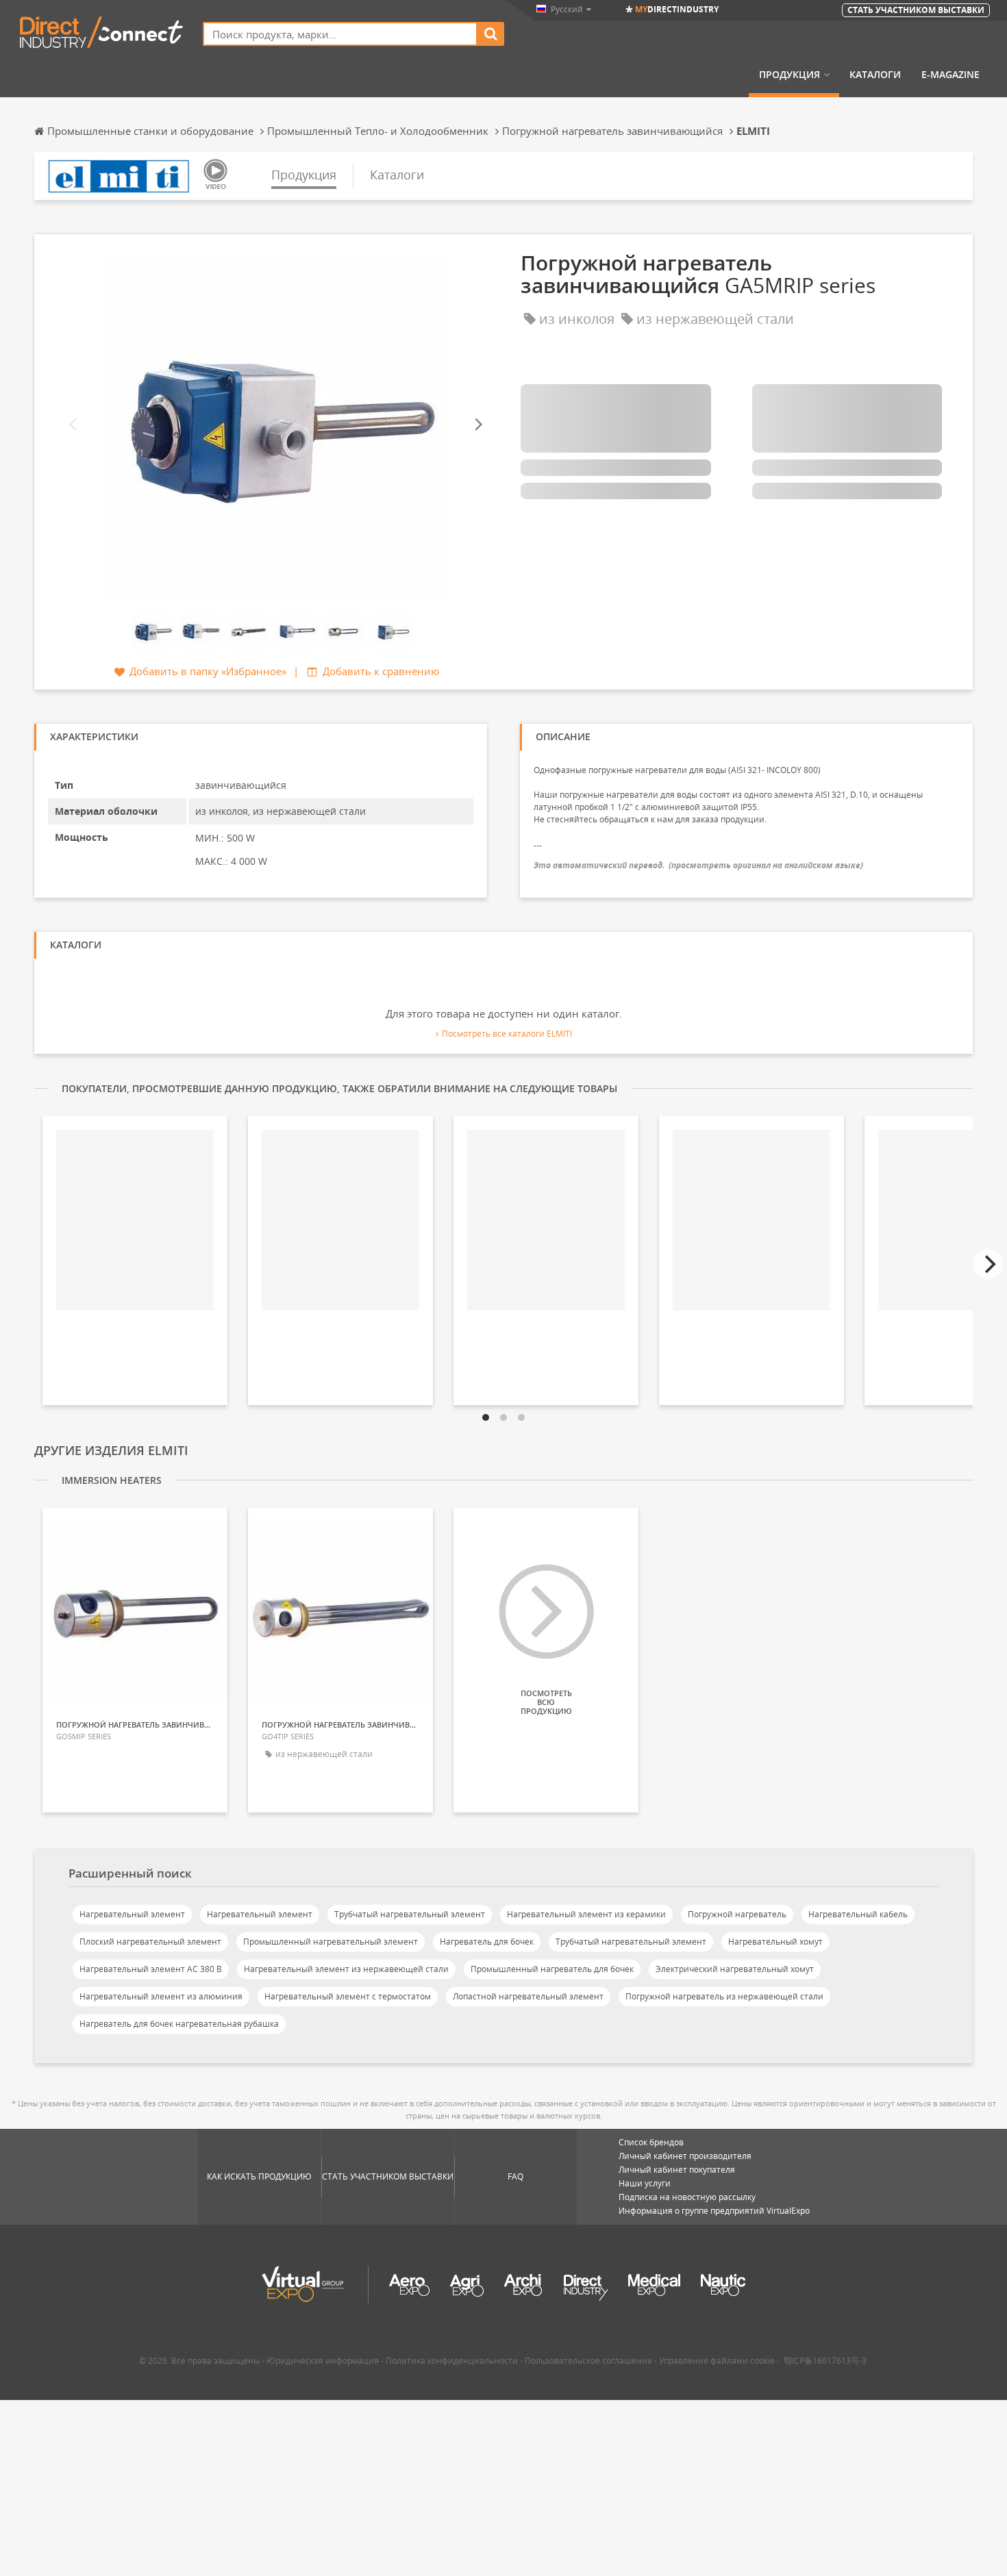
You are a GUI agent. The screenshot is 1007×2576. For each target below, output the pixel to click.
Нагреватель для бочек (487, 1942)
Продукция (790, 75)
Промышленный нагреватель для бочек (552, 1969)
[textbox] (340, 34)
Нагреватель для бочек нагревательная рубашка (179, 2024)
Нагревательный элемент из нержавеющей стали (346, 1969)
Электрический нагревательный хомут (735, 1969)
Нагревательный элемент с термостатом (348, 1996)
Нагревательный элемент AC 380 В (151, 1969)
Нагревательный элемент (132, 1914)
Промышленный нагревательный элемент (331, 1942)
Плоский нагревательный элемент (150, 1942)
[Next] (477, 424)
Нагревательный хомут (775, 1942)
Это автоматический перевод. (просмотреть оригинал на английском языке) (698, 865)
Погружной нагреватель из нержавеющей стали (724, 1996)
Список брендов (651, 2142)
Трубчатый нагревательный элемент (410, 1914)
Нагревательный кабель (858, 1914)
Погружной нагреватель (737, 1914)
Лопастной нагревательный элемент (528, 1996)
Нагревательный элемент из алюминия (161, 1996)
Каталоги (875, 75)
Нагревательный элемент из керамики (586, 1914)
